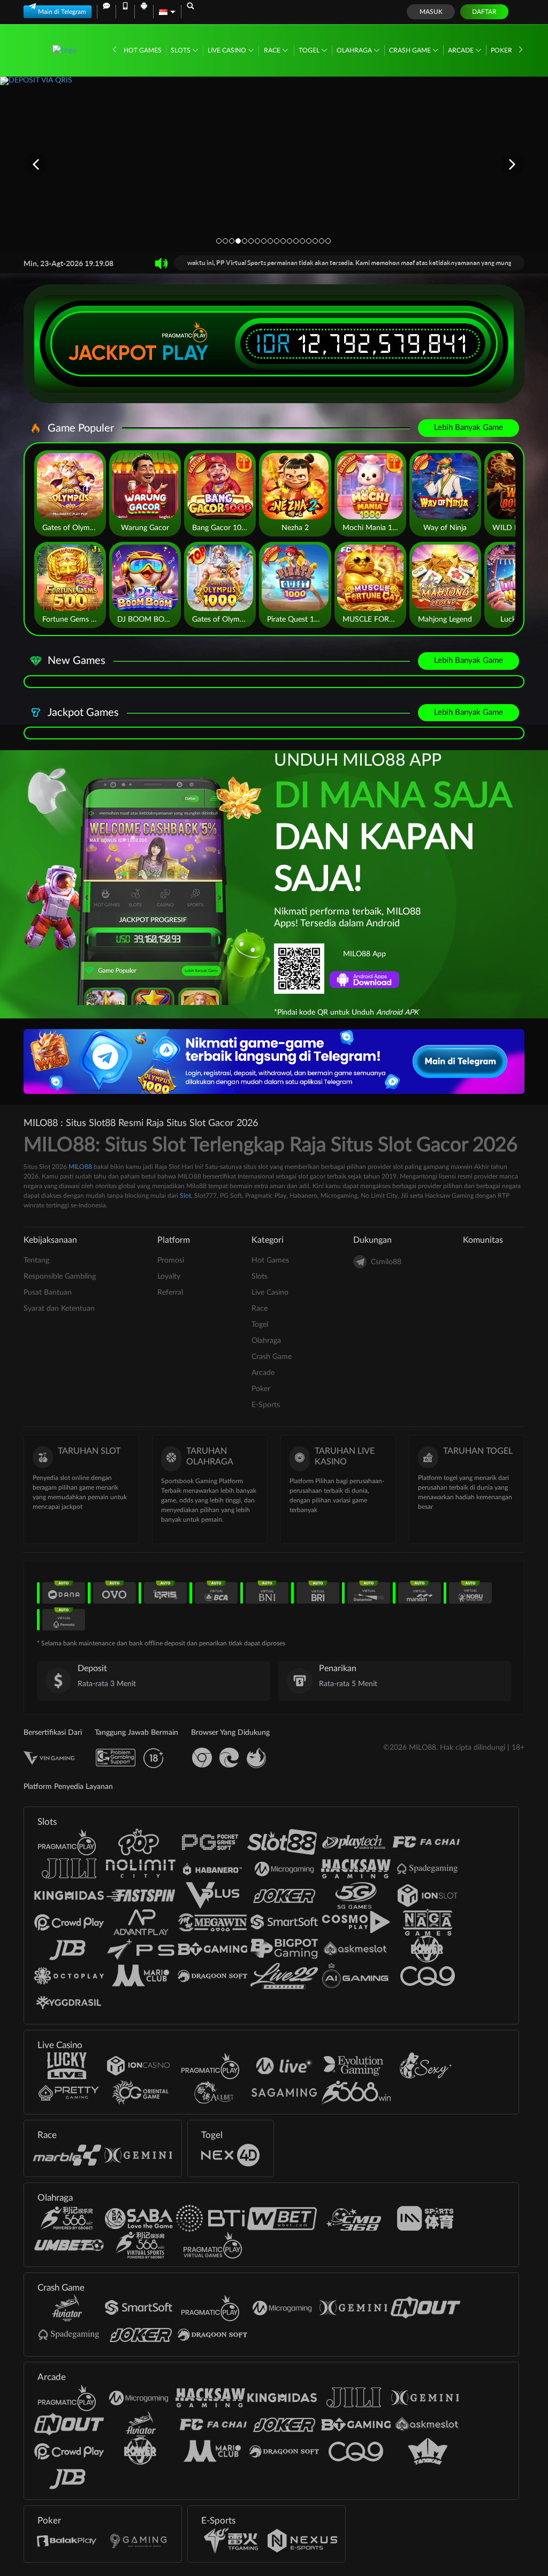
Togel (310, 50)
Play (185, 353)
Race (273, 50)
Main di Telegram (62, 12)
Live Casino (228, 50)
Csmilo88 (386, 1262)
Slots (181, 50)
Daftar (484, 12)
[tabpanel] (274, 164)
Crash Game (411, 50)
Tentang (36, 1260)
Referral (170, 1293)
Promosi (171, 1260)
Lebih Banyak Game (469, 428)
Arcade (462, 50)
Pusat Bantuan (48, 1293)
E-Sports (266, 1405)
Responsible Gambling (60, 1276)
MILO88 (80, 1167)
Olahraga (355, 50)
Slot (185, 1196)
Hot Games (143, 50)
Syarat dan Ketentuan (59, 1309)
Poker (502, 50)
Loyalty (169, 1276)
